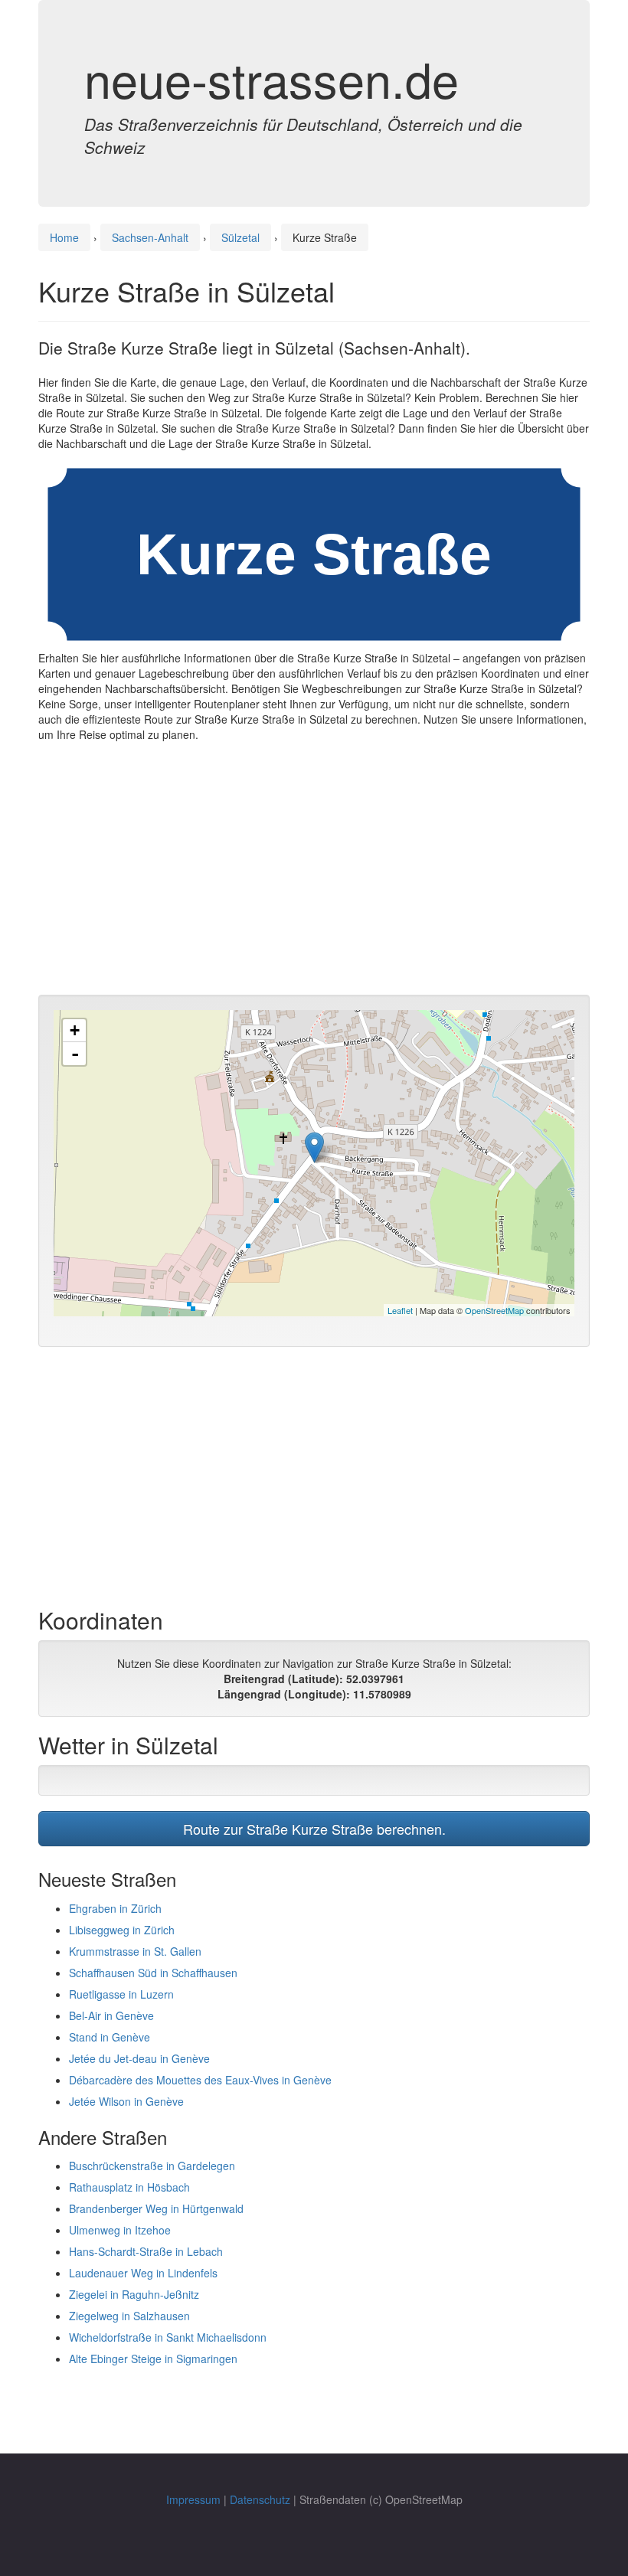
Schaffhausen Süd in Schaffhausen (153, 1973)
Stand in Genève (110, 2037)
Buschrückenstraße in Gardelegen (152, 2166)
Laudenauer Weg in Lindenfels (143, 2273)
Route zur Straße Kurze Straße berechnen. (314, 1829)
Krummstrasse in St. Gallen (135, 1951)
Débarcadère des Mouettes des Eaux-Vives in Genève (200, 2080)
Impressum (193, 2499)
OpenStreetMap (494, 1310)
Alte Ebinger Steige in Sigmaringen (153, 2359)
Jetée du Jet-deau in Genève (139, 2058)
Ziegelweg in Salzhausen (129, 2316)
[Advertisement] (314, 872)
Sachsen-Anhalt (150, 237)
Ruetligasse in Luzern (121, 1994)
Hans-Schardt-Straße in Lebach (146, 2251)
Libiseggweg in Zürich (122, 1930)
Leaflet (400, 1310)
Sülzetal (240, 237)
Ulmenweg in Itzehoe (120, 2230)
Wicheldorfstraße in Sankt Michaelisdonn (168, 2337)
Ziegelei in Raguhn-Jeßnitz (134, 2294)
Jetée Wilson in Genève (126, 2101)
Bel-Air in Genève (111, 2015)
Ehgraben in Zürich (115, 1908)
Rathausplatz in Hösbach (129, 2187)
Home (64, 237)
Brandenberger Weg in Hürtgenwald (156, 2208)
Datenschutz (260, 2499)
